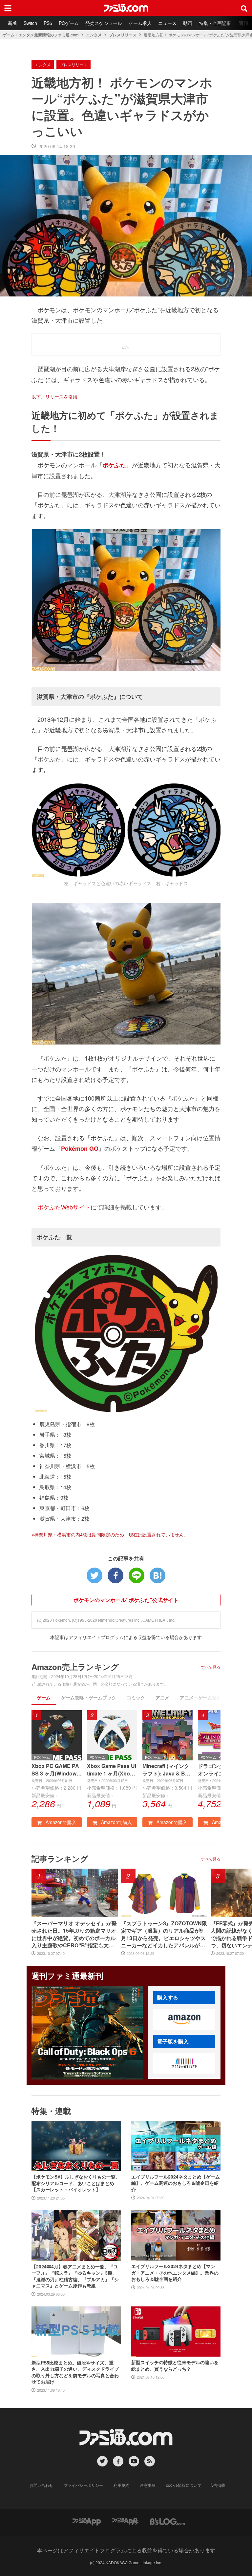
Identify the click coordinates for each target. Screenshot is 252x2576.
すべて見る (211, 1667)
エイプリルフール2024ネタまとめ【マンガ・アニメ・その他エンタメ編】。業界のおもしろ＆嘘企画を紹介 (175, 2273)
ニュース (167, 23)
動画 (188, 23)
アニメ (162, 1697)
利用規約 (121, 2485)
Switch (30, 23)
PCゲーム (69, 23)
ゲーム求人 (140, 23)
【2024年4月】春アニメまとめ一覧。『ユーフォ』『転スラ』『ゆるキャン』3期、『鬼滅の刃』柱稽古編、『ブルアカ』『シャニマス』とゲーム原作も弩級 (75, 2276)
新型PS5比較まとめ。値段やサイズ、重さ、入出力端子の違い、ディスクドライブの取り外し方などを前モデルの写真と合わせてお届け (75, 2372)
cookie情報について (184, 2485)
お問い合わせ (41, 2485)
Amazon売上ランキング (75, 1667)
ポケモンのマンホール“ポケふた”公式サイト (126, 1600)
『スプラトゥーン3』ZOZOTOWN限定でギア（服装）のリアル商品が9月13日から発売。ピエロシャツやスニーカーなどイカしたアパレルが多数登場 (164, 1935)
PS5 (48, 23)
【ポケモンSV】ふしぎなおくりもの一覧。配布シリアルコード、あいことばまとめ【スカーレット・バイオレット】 (76, 2183)
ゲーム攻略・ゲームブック (89, 1697)
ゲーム (44, 1697)
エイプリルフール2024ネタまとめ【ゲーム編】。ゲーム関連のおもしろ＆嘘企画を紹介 (176, 2183)
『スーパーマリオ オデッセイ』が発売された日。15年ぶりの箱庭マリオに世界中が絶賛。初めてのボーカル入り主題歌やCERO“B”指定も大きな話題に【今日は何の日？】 (74, 1935)
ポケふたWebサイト (64, 1207)
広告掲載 (217, 2485)
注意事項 (148, 2485)
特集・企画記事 (215, 23)
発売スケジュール (104, 23)
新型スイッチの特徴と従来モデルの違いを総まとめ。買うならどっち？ (175, 2366)
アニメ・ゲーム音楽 (200, 1697)
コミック (136, 1697)
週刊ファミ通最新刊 (67, 1976)
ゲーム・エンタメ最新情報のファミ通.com (41, 35)
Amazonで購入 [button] (60, 1822)
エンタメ (94, 35)
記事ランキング (60, 1858)
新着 (12, 23)
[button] (184, 2019)
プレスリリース (123, 35)
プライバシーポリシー (83, 2485)
